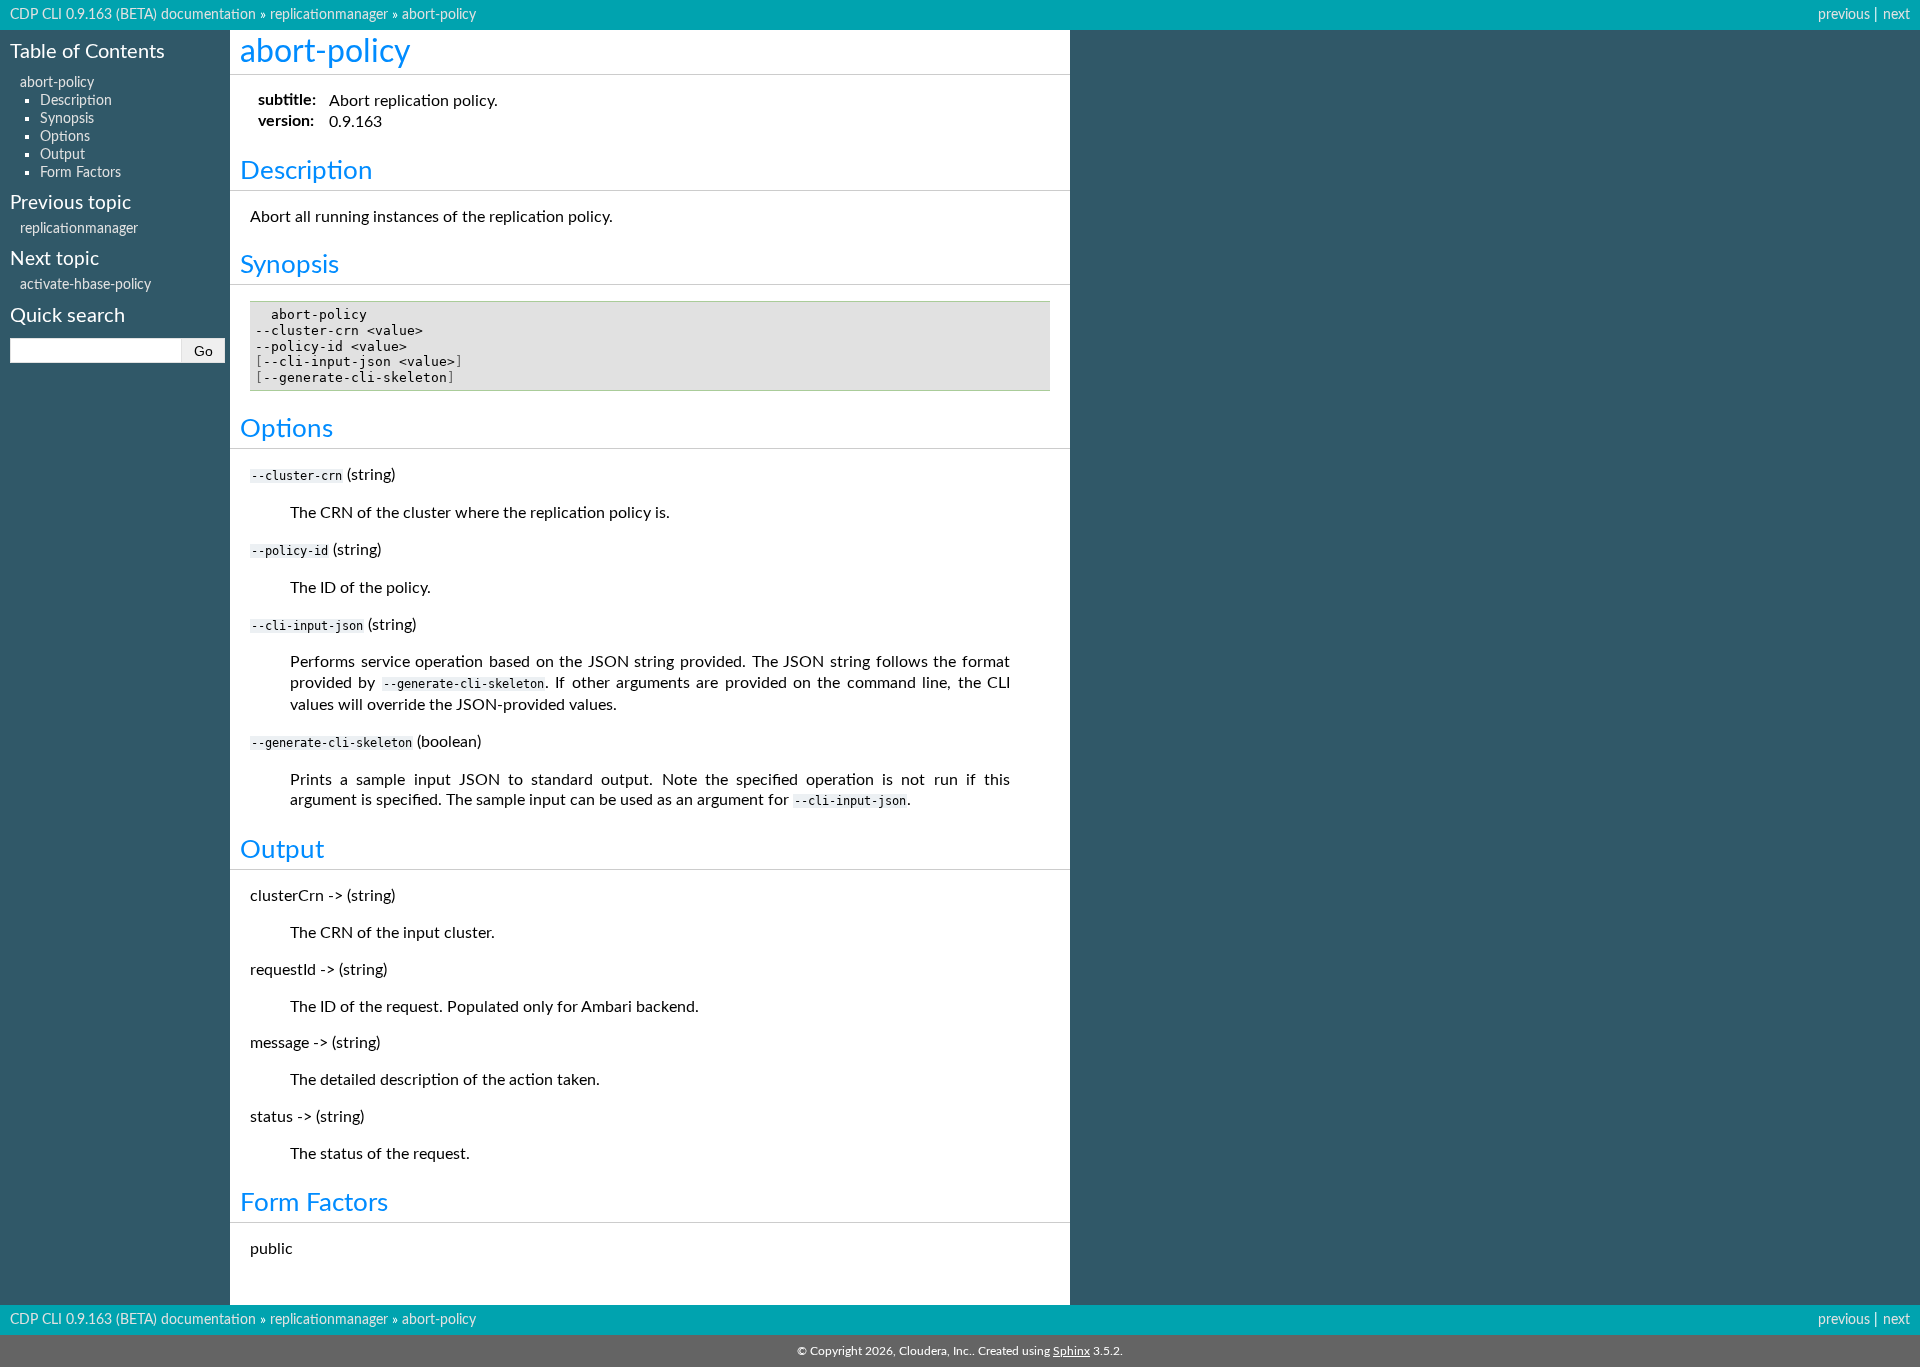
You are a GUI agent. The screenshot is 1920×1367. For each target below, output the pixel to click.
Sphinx (1071, 1351)
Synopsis (67, 118)
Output (62, 154)
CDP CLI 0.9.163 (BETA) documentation (133, 14)
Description (76, 100)
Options (65, 136)
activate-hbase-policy (85, 284)
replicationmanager (329, 14)
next (1896, 14)
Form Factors (80, 172)
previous (1844, 14)
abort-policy (439, 14)
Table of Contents (87, 52)
